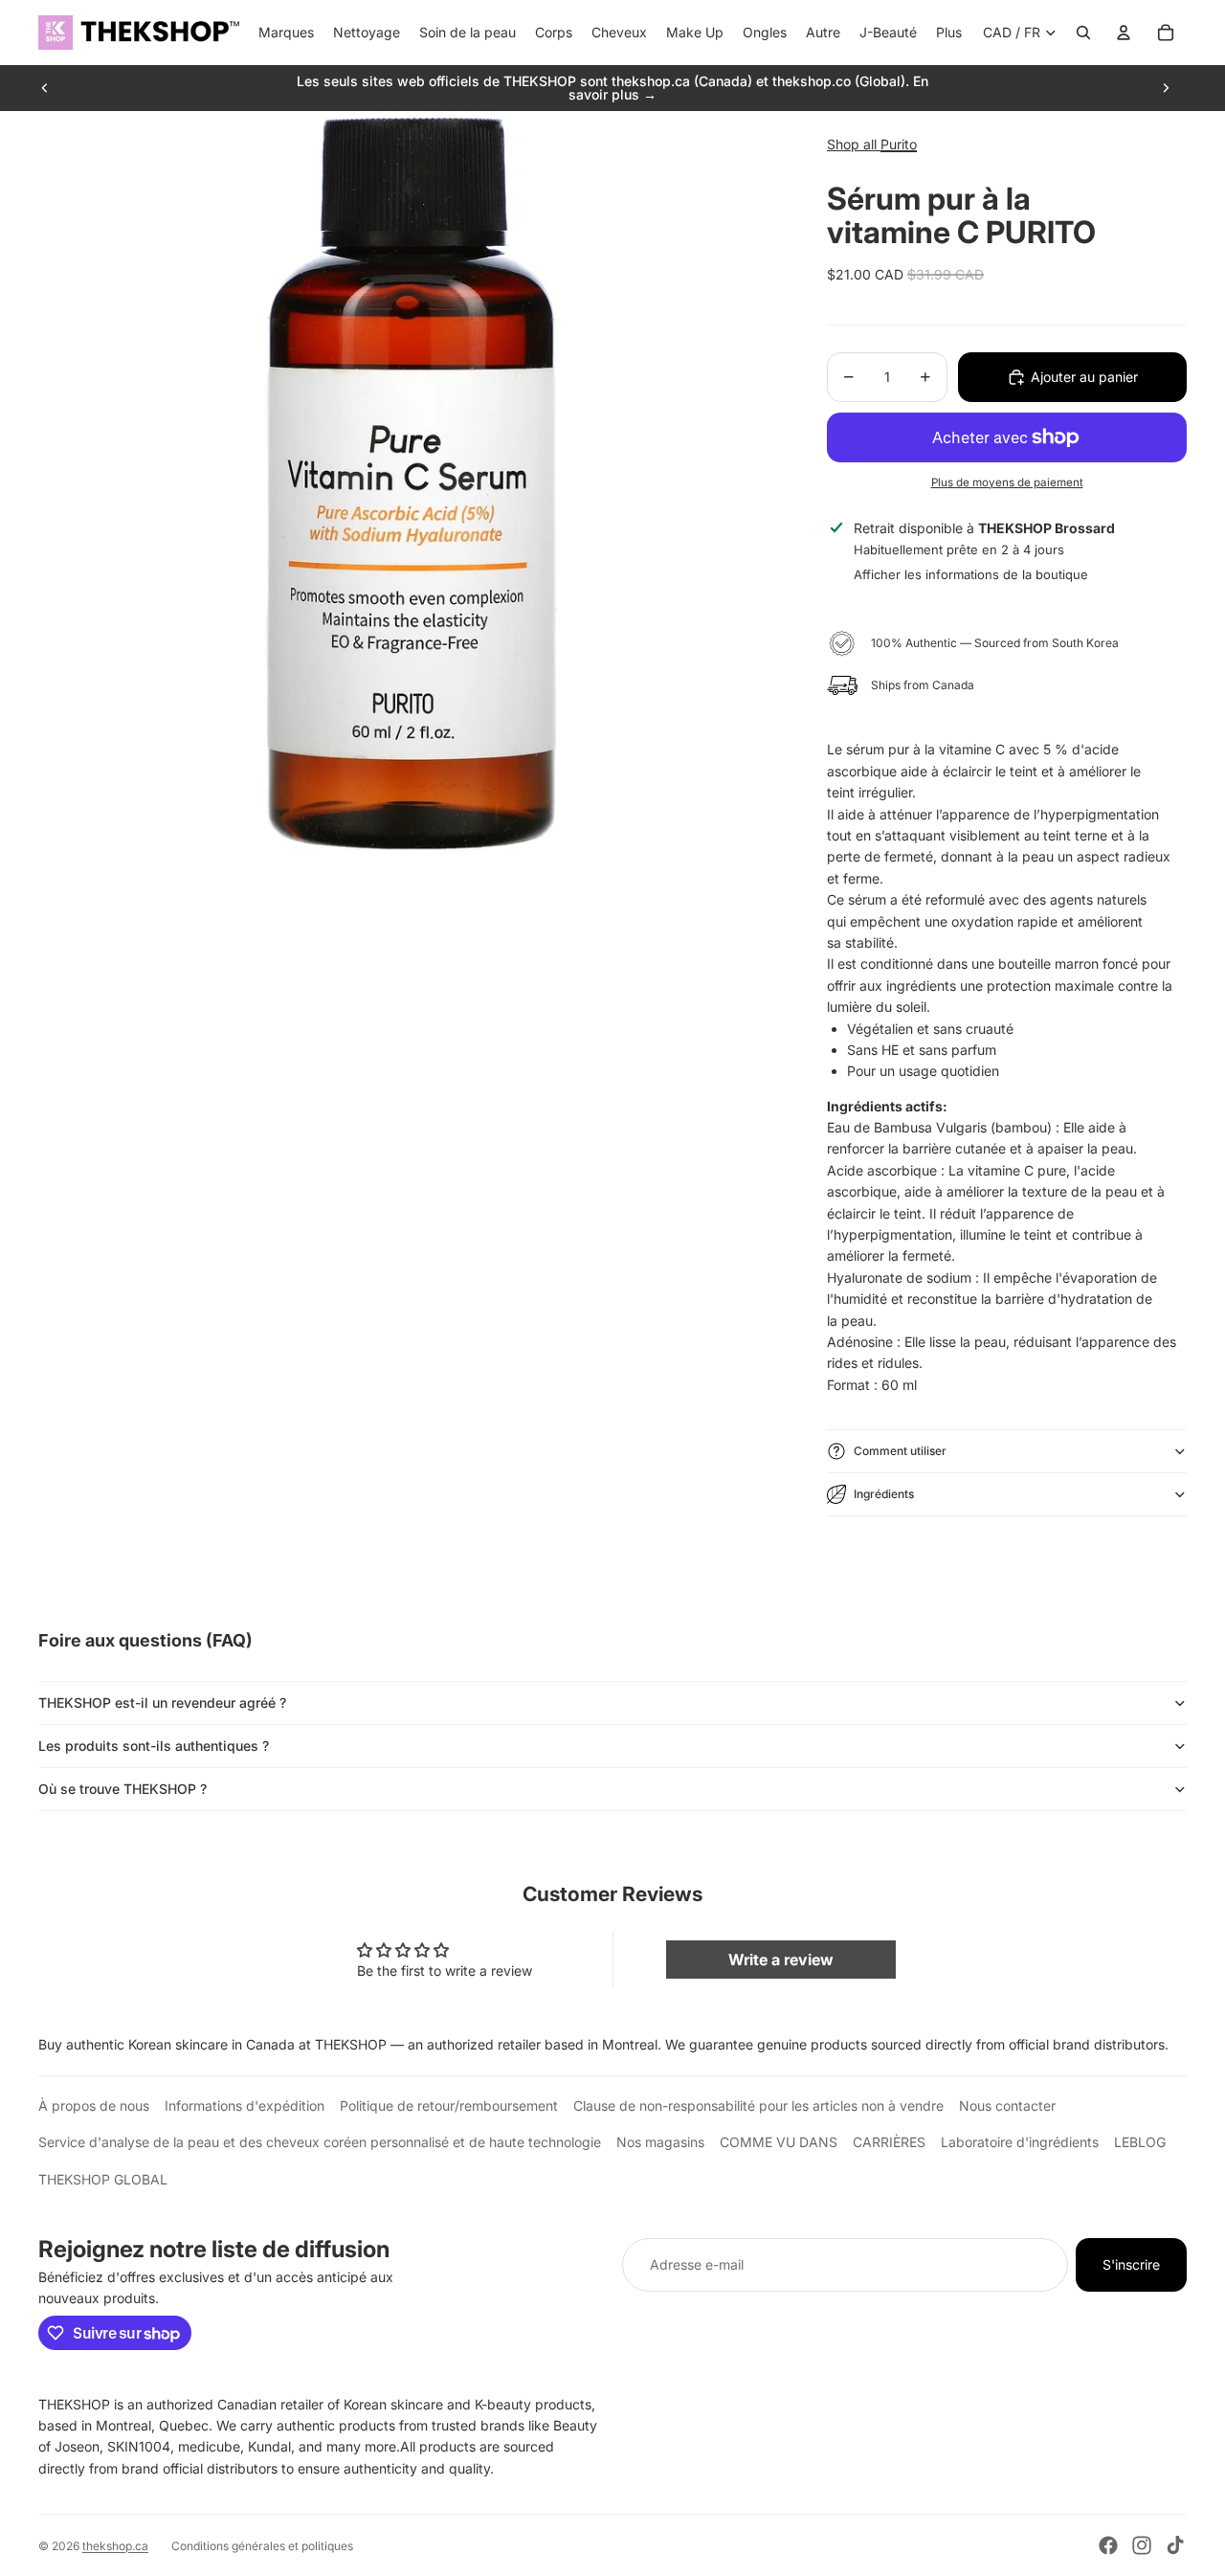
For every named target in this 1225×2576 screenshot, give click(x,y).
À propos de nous (94, 2106)
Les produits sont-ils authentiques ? (154, 1746)
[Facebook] (1108, 2545)
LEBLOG (1140, 2142)
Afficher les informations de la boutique (971, 574)
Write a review (781, 1960)
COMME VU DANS (779, 2142)
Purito (899, 144)
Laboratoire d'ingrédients (1020, 2142)
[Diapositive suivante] (1166, 88)
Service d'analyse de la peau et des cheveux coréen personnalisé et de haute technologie (320, 2142)
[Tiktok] (1175, 2545)
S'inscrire (1131, 2264)
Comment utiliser (900, 1451)
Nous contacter (1007, 2106)
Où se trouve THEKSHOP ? (122, 1789)
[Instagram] (1142, 2545)
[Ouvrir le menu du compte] (1124, 33)
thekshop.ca (115, 2546)
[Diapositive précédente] (45, 88)
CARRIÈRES (889, 2142)
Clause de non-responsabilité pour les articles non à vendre (758, 2106)
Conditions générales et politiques (262, 2546)
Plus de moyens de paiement (1007, 482)
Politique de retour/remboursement (449, 2106)
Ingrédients (884, 1494)
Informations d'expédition (245, 2106)
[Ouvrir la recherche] (1083, 33)
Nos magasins (660, 2142)
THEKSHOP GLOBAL (103, 2179)
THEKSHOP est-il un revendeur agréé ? (162, 1702)
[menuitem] (949, 33)
